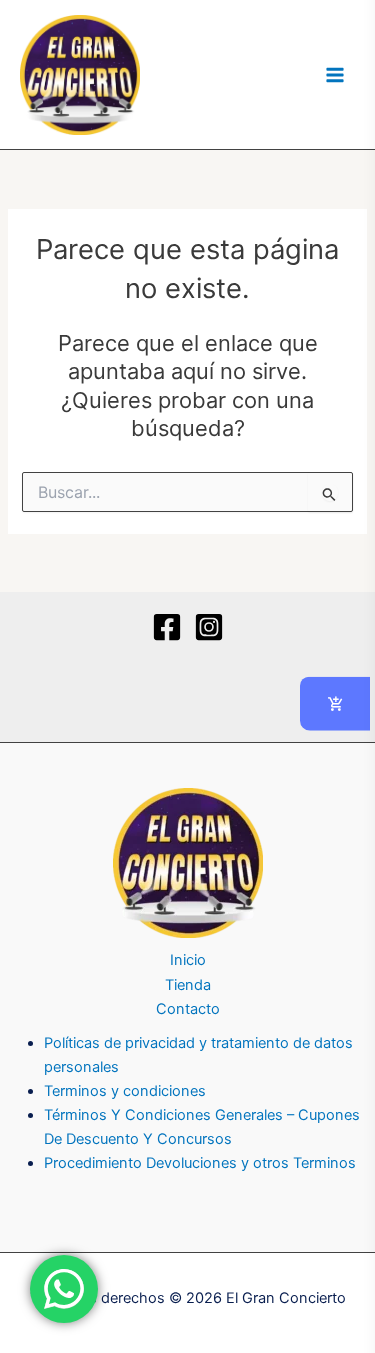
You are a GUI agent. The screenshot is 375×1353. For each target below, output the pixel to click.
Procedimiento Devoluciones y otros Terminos (200, 1163)
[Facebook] (167, 627)
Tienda (188, 985)
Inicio (188, 960)
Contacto (188, 1009)
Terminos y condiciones (125, 1091)
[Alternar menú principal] (335, 74)
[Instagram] (209, 627)
